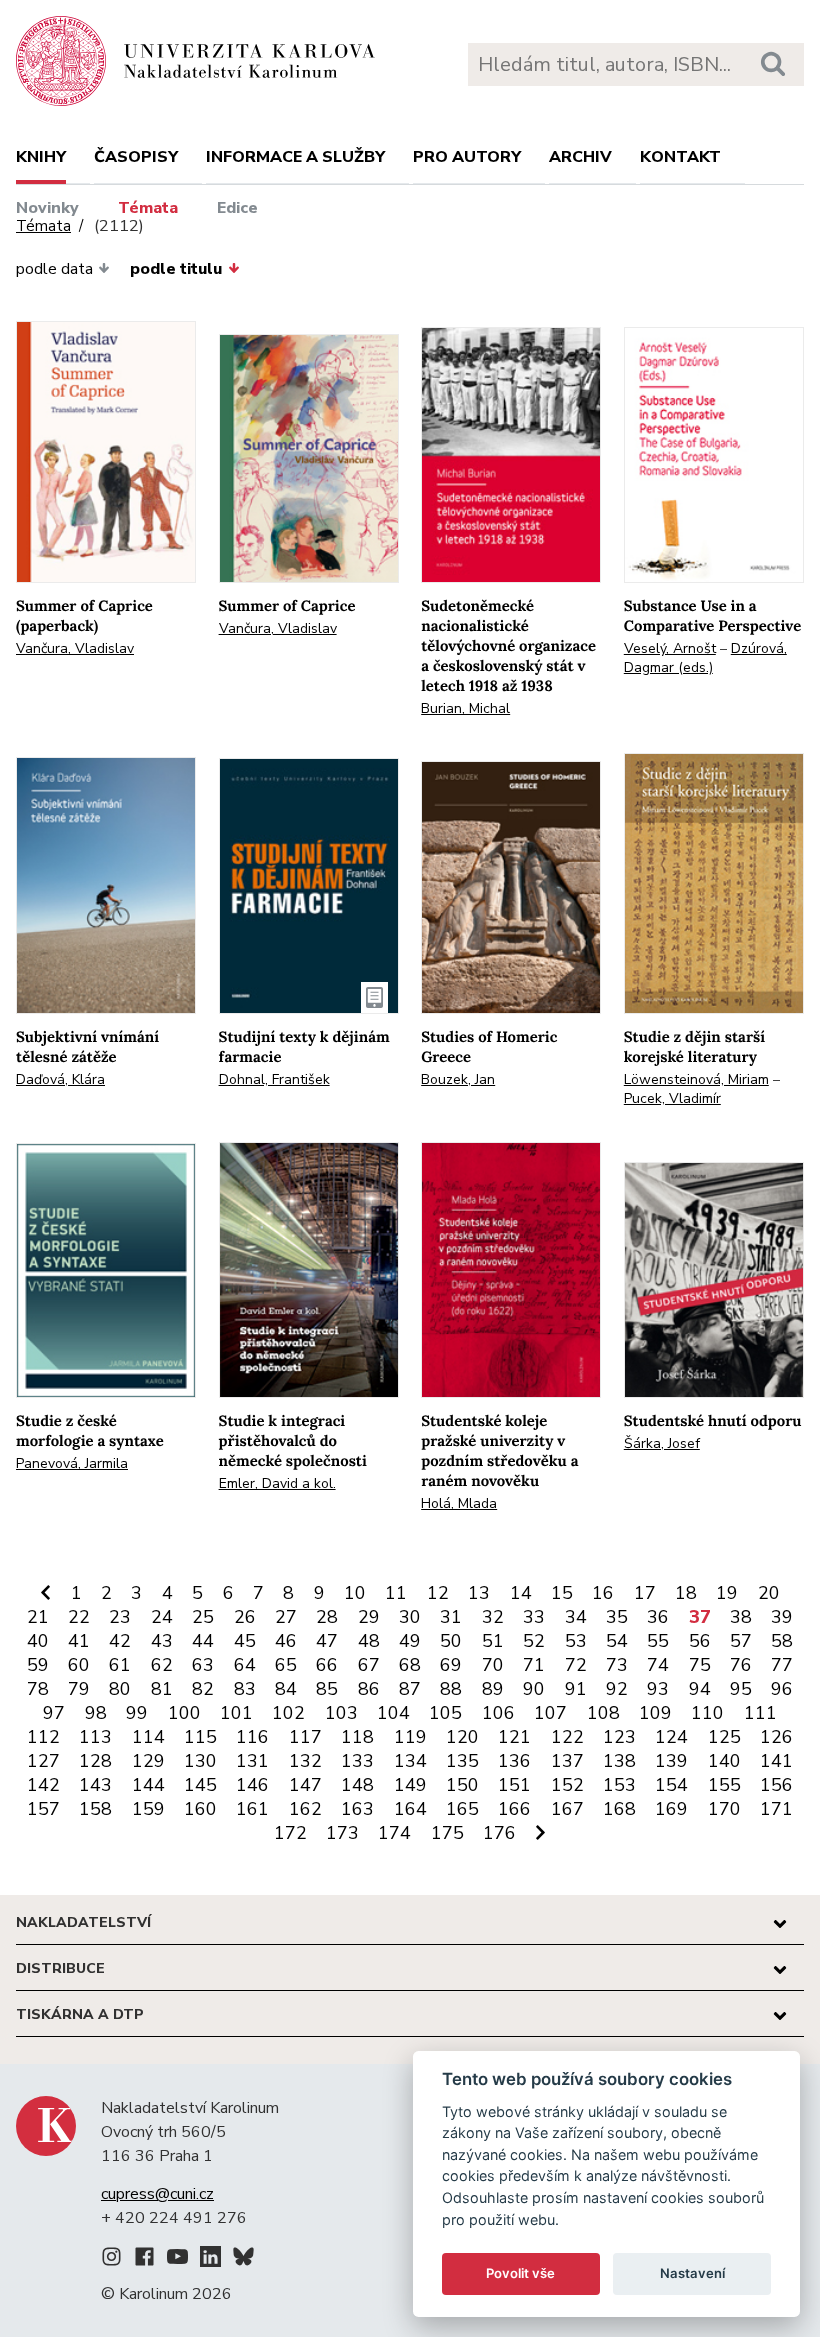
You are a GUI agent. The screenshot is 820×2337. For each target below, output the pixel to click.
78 (38, 1689)
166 (514, 1809)
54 (617, 1641)
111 (760, 1713)
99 (137, 1713)
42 (120, 1641)
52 (534, 1641)
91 (576, 1689)
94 (700, 1689)
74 (658, 1665)
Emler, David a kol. (277, 1483)
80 (120, 1689)
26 (245, 1617)
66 (327, 1665)
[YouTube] (177, 2260)
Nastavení (692, 2273)
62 (162, 1665)
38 (741, 1617)
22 (79, 1617)
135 (462, 1761)
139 (671, 1761)
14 (521, 1593)
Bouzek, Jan (458, 1079)
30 (410, 1617)
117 (305, 1737)
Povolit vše (520, 2273)
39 (782, 1617)
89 (493, 1689)
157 (43, 1809)
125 (724, 1737)
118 (357, 1737)
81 (162, 1689)
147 (305, 1785)
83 (245, 1689)
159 (148, 1809)
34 (576, 1617)
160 (200, 1809)
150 (462, 1785)
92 (617, 1689)
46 (286, 1641)
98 (96, 1713)
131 (252, 1761)
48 (369, 1641)
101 (236, 1713)
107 (550, 1713)
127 (43, 1761)
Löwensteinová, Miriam (696, 1079)
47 (327, 1641)
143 (95, 1785)
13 (479, 1593)
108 (603, 1713)
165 (462, 1809)
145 (200, 1785)
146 (252, 1785)
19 (727, 1593)
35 (617, 1617)
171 (776, 1809)
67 (369, 1665)
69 (451, 1665)
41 (79, 1641)
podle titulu (176, 269)
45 (245, 1641)
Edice (237, 208)
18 (686, 1593)
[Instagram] (111, 2260)
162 (305, 1809)
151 (514, 1785)
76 (741, 1665)
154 (671, 1785)
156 (776, 1785)
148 (357, 1785)
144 (148, 1785)
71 (534, 1665)
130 (200, 1761)
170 (724, 1809)
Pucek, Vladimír (672, 1098)
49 (410, 1641)
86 (369, 1689)
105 (445, 1713)
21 (38, 1617)
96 (782, 1689)
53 (576, 1641)
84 (286, 1689)
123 (619, 1737)
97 (54, 1713)
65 (286, 1665)
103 (341, 1713)
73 (617, 1665)
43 (162, 1641)
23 (120, 1617)
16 (603, 1593)
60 (79, 1665)
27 (286, 1617)
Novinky (47, 208)
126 (776, 1737)
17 (645, 1593)
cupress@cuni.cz (157, 2194)
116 (252, 1737)
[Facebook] (144, 2260)
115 (200, 1737)
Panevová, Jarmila (72, 1463)
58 (782, 1641)
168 (619, 1809)
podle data (54, 269)
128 (95, 1761)
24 (162, 1617)
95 (741, 1689)
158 (95, 1809)
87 (410, 1689)
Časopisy (136, 157)
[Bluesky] (243, 2260)
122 (567, 1737)
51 (493, 1641)
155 (724, 1785)
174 (394, 1833)
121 (514, 1737)
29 (369, 1617)
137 (567, 1761)
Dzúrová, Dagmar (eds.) (705, 658)
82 (203, 1689)
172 (290, 1833)
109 (655, 1713)
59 (38, 1665)
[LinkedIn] (210, 2260)
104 (393, 1713)
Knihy (41, 157)
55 (658, 1641)
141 (776, 1761)
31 (451, 1617)
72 (576, 1665)
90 (534, 1689)
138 (619, 1761)
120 (462, 1737)
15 (562, 1593)
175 (447, 1833)
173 (342, 1833)
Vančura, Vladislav (75, 648)
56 (700, 1641)
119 (410, 1737)
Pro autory (467, 157)
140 (724, 1761)
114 (148, 1737)
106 (498, 1713)
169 (671, 1809)
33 (534, 1617)
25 (203, 1617)
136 (514, 1761)
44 (203, 1641)
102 (288, 1713)
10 (355, 1593)
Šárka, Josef (662, 1443)
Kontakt (680, 157)
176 (499, 1833)
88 (451, 1689)
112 (43, 1737)
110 (707, 1713)
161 (252, 1809)
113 (95, 1737)
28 (327, 1617)
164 (410, 1809)
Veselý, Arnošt (670, 648)
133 (357, 1761)
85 (327, 1689)
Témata (148, 208)
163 (357, 1809)
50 (451, 1641)
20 (769, 1593)
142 (43, 1785)
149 (410, 1785)
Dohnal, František (274, 1079)
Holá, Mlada (459, 1503)
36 (658, 1617)
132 (305, 1761)
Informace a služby (295, 157)
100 (184, 1713)
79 (79, 1689)
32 (493, 1617)
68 (410, 1665)
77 (782, 1665)
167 (567, 1809)
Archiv (580, 157)
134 (410, 1761)
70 (493, 1665)
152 (567, 1785)
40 (38, 1641)
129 (148, 1761)
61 (120, 1665)
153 (619, 1785)
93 (658, 1689)
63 (203, 1665)
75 (700, 1665)
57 (741, 1641)
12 (438, 1593)
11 (396, 1593)
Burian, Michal (465, 708)
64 (245, 1665)
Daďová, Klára (60, 1079)
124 (671, 1737)
